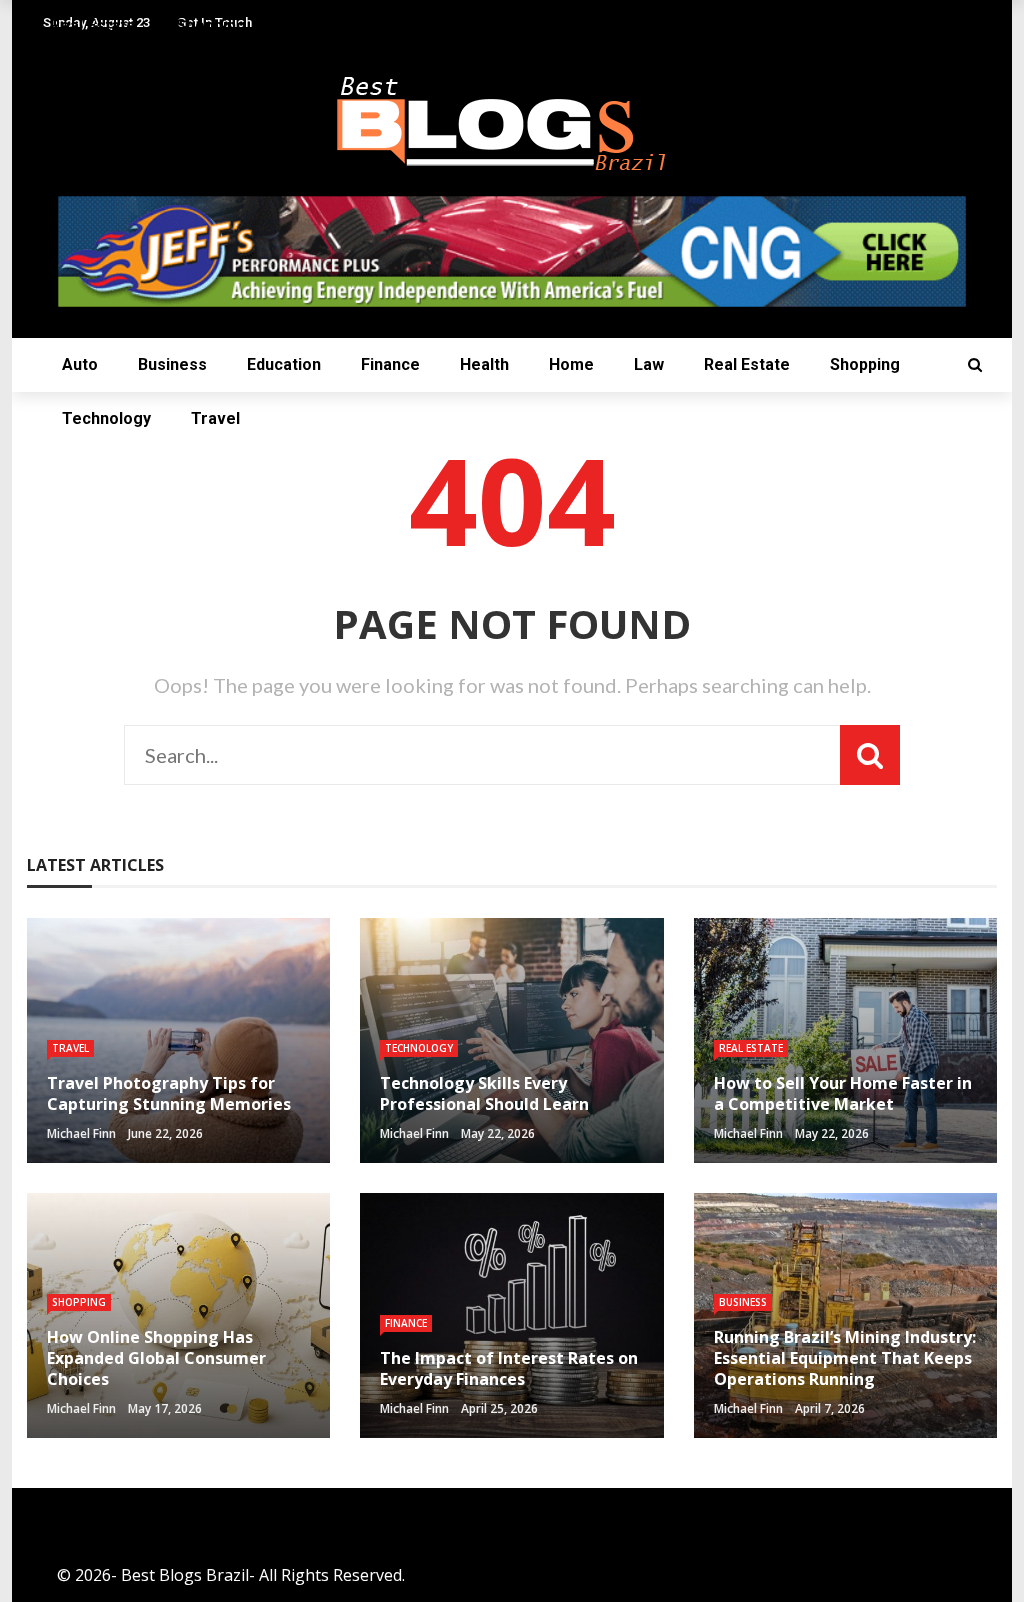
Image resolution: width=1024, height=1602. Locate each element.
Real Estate (747, 364)
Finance (390, 364)
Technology (106, 418)
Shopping (865, 364)
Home (571, 364)
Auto (80, 364)
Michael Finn (81, 1133)
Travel (215, 418)
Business (172, 364)
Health (484, 364)
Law (649, 364)
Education (284, 364)
